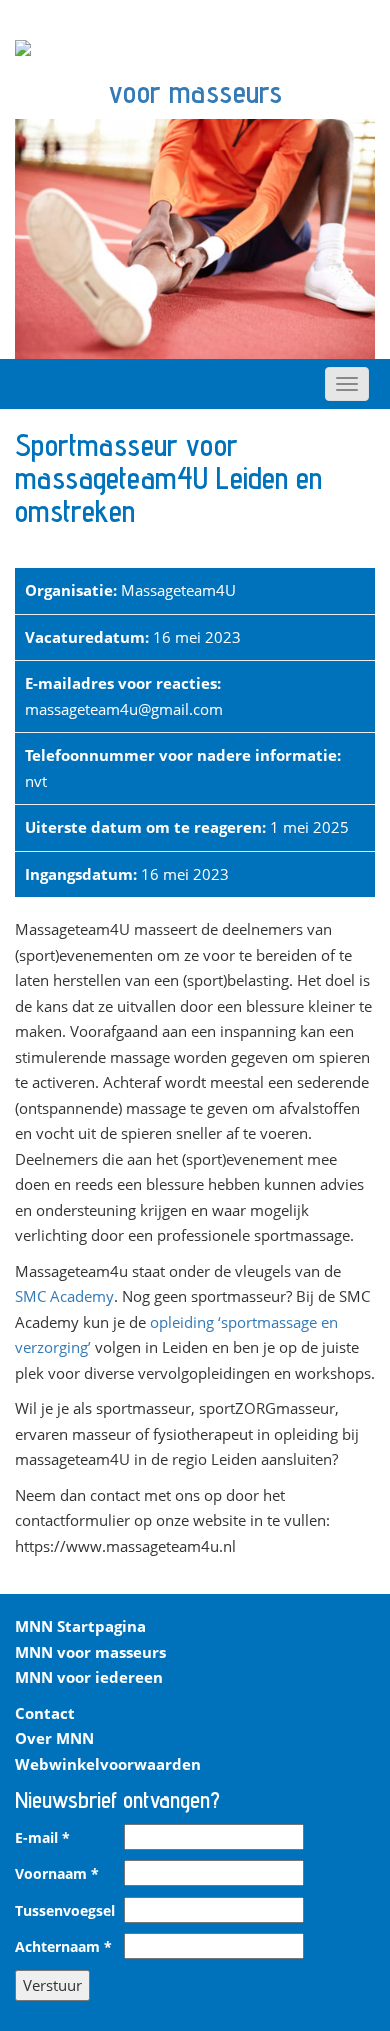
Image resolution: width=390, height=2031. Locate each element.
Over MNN (54, 1738)
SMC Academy (64, 1296)
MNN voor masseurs (90, 1652)
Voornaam (57, 1874)
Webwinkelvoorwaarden (108, 1764)
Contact (45, 1713)
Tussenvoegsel (65, 1911)
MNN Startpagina (80, 1626)
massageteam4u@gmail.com (124, 709)
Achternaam (63, 1947)
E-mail (42, 1838)
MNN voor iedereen (89, 1677)
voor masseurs (195, 92)
